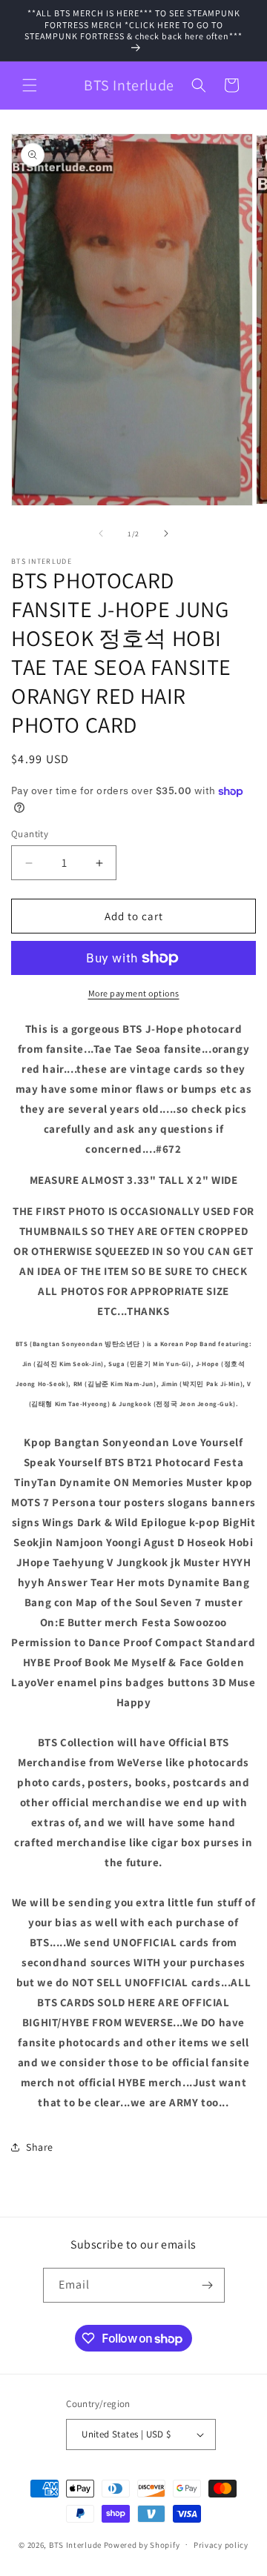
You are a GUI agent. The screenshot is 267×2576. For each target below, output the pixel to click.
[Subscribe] (208, 2285)
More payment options (134, 993)
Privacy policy (221, 2545)
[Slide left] (101, 533)
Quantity (30, 834)
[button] (30, 85)
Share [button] (40, 2147)
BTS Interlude (75, 2544)
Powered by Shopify (142, 2544)
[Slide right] (166, 533)
